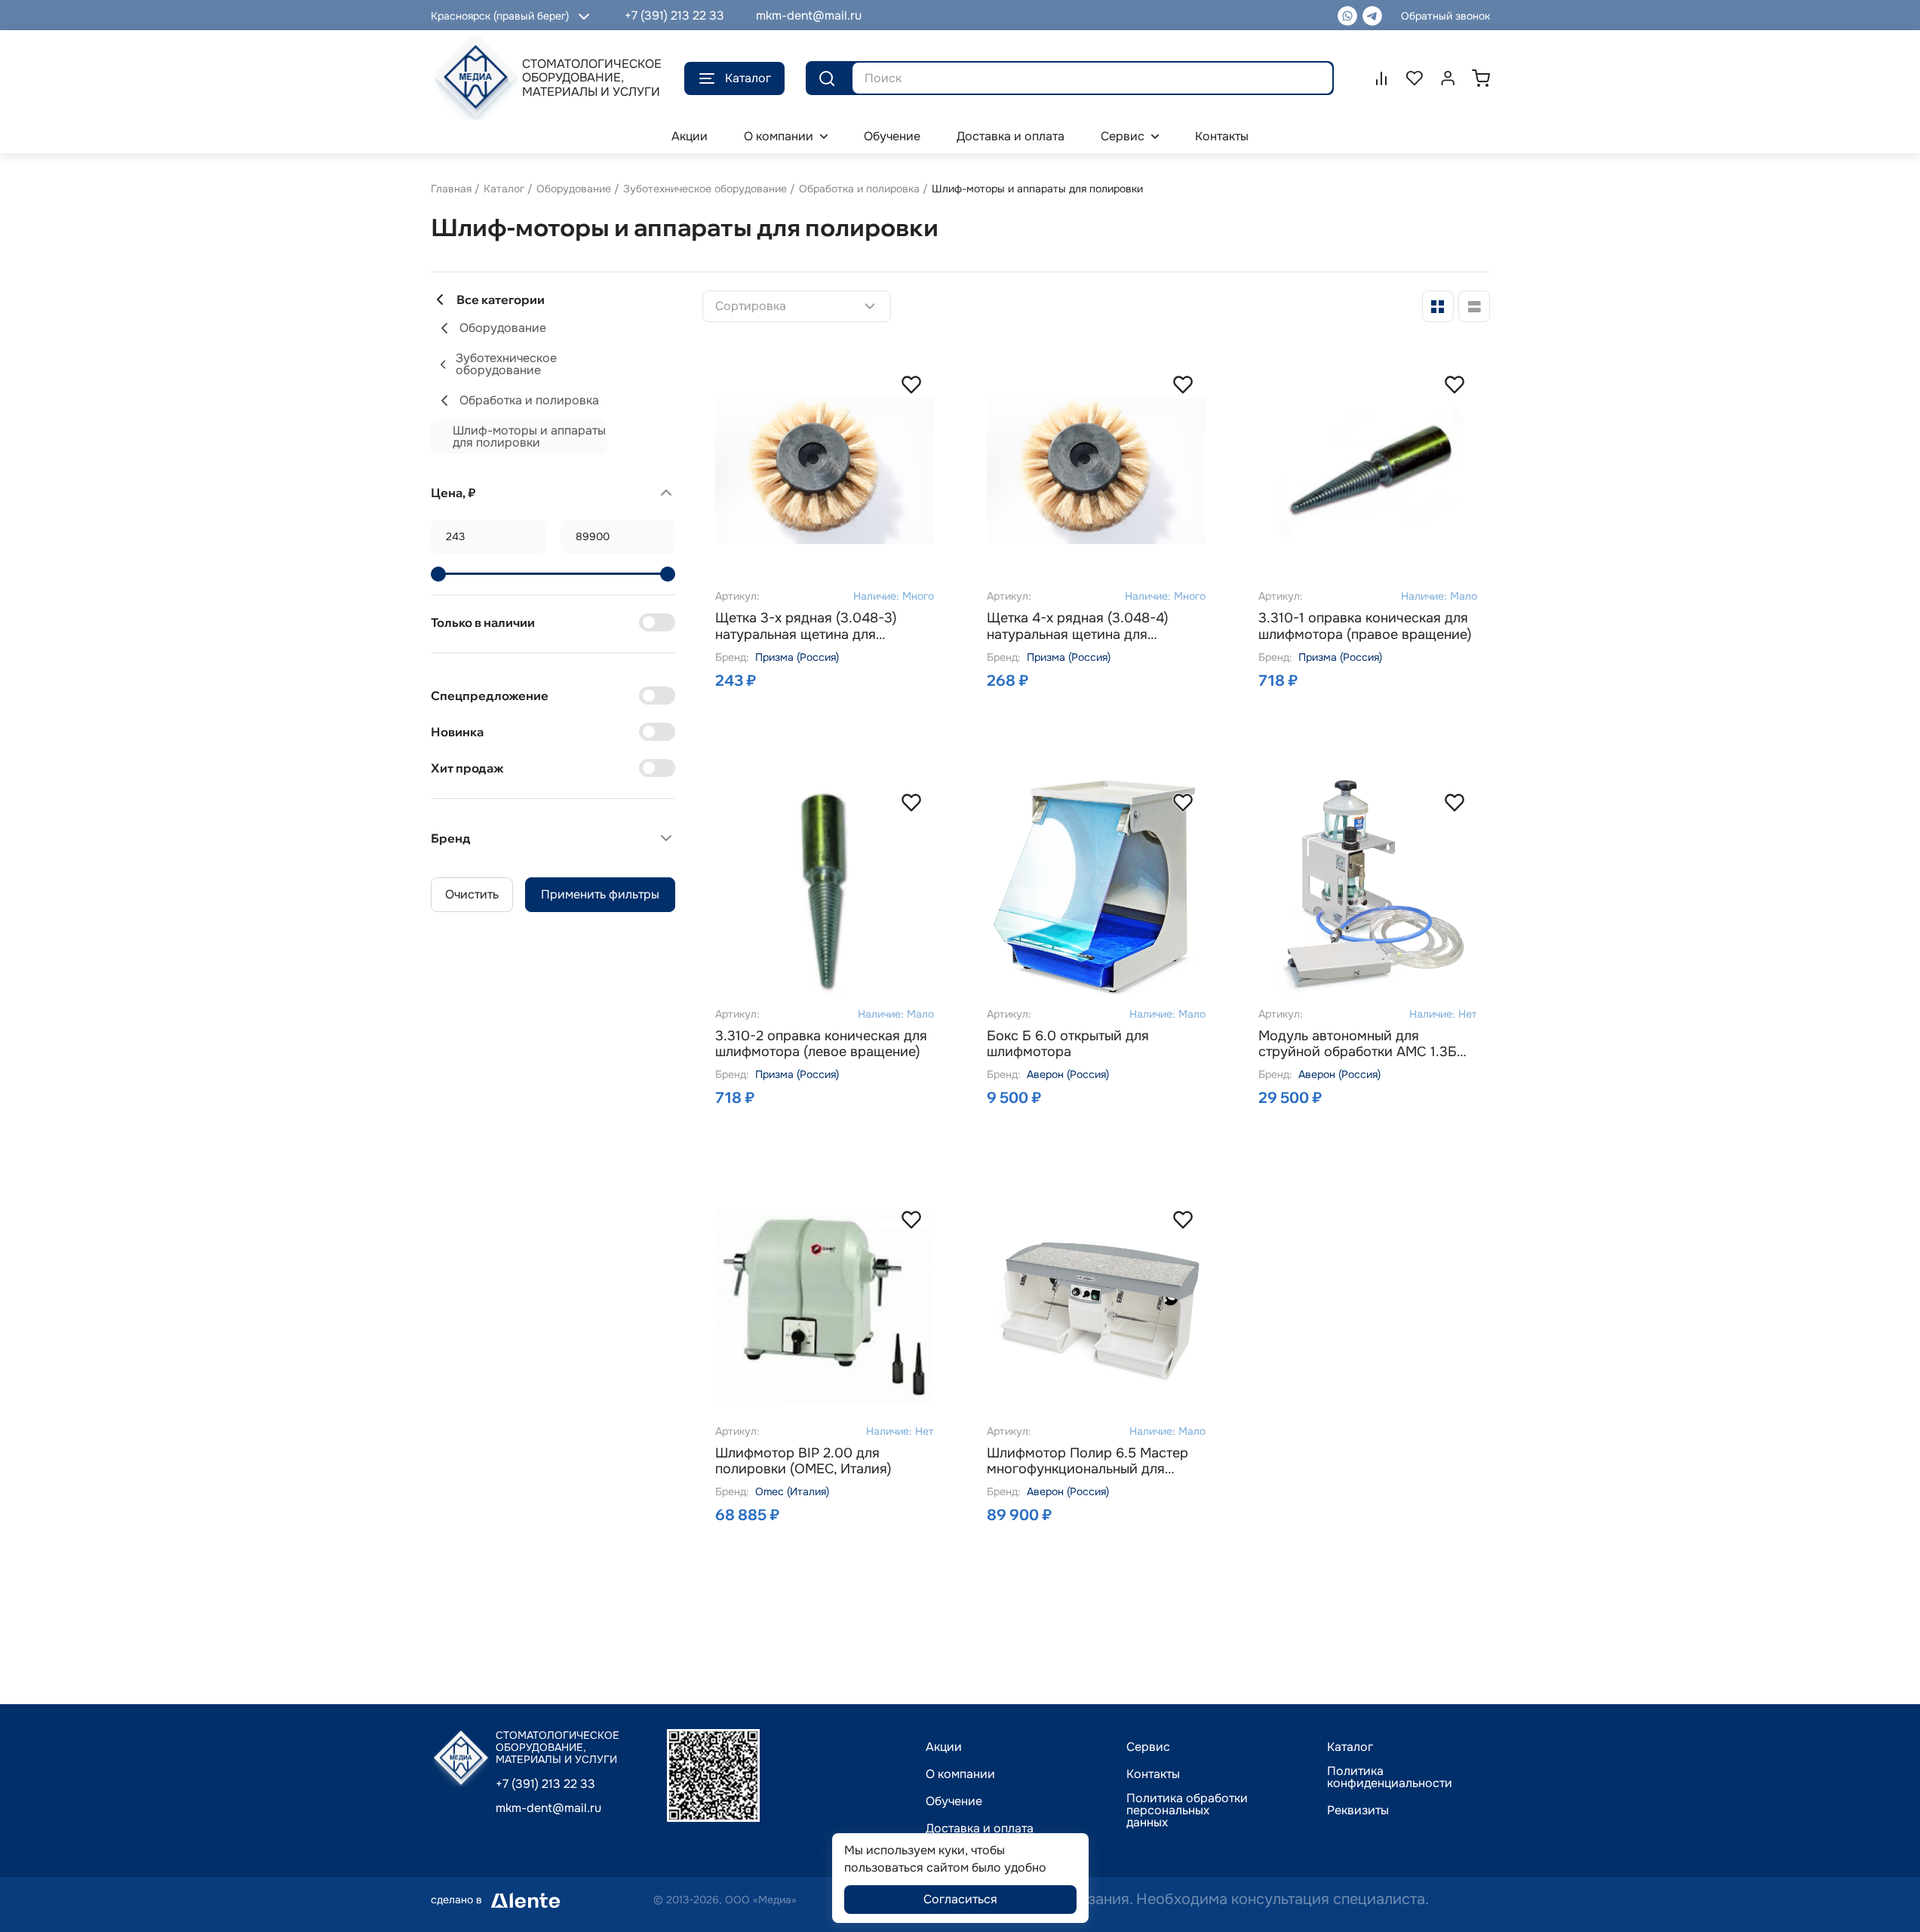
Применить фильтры (600, 894)
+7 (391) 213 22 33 (674, 15)
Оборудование (574, 189)
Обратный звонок (1445, 16)
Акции (944, 1747)
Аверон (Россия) (1068, 1074)
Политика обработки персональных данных (1187, 1811)
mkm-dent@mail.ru (809, 15)
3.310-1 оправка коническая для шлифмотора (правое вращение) (1365, 627)
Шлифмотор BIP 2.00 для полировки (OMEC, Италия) (803, 1462)
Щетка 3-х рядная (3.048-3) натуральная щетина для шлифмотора (806, 627)
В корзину (852, 713)
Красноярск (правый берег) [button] (500, 16)
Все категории (501, 300)
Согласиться (960, 1899)
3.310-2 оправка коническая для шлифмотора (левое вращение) (821, 1044)
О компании (960, 1774)
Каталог (748, 78)
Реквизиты (1358, 1811)
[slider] (438, 574)
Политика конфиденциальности (1390, 1777)
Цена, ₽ (453, 493)
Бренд (451, 838)
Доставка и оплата (980, 1829)
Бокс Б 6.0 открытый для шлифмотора (1068, 1044)
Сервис (1148, 1747)
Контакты (1153, 1774)
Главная (451, 189)
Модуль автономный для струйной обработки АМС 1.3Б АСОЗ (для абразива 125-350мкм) (1358, 1044)
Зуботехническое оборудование (705, 189)
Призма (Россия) (797, 657)
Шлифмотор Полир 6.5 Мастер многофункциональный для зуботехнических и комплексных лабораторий (1093, 1462)
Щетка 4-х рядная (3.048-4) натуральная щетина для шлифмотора (1078, 627)
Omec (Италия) (792, 1491)
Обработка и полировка (859, 189)
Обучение (954, 1801)
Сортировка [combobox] (751, 306)
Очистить (472, 894)
